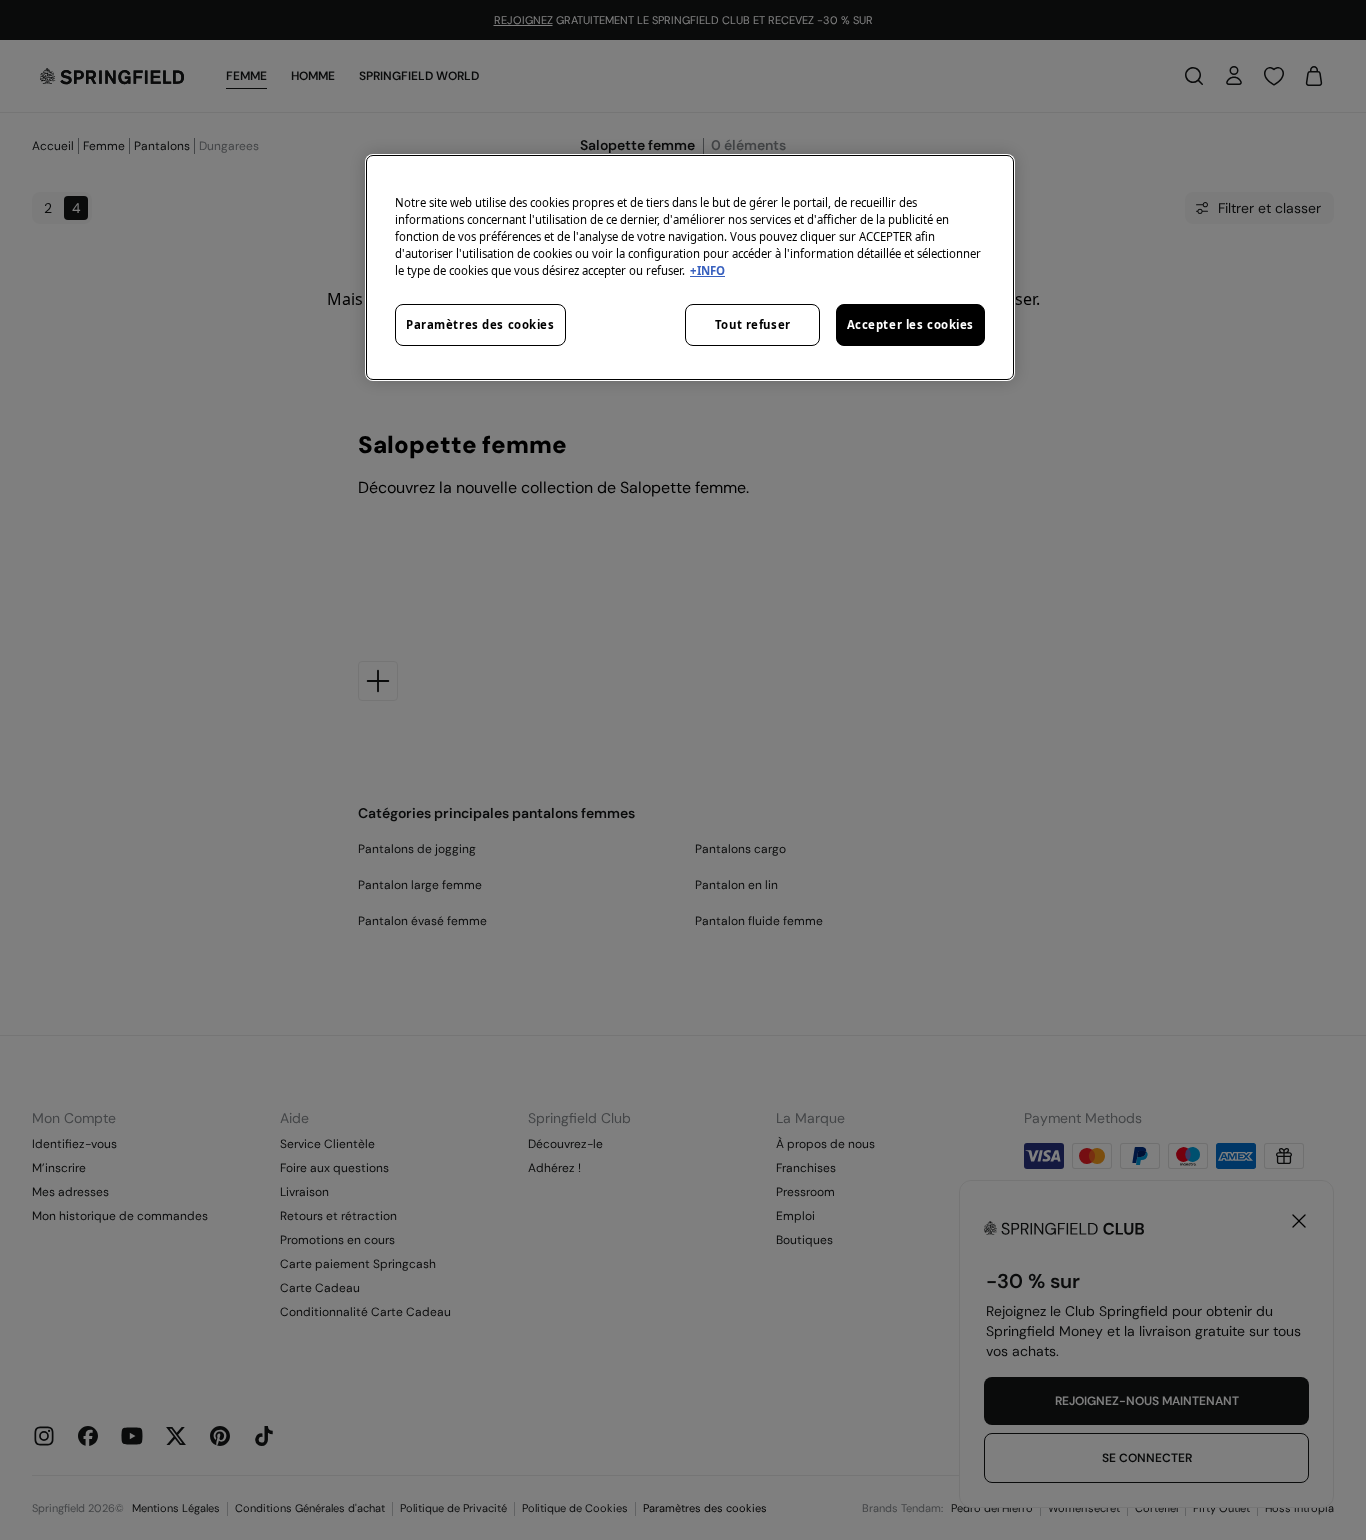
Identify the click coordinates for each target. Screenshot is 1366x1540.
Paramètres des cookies (480, 324)
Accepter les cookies (910, 324)
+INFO (707, 270)
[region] (690, 267)
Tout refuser (753, 324)
